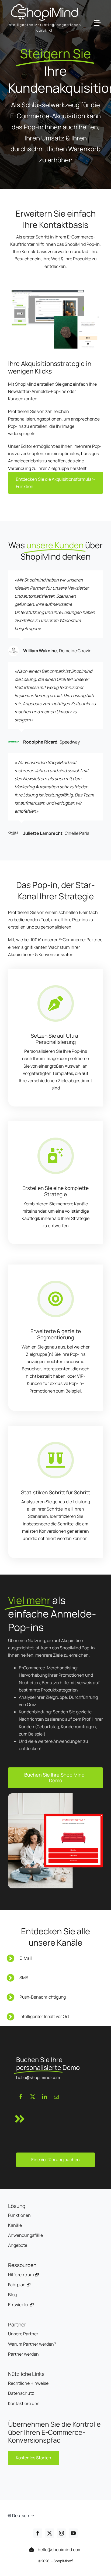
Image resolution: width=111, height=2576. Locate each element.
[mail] (56, 2097)
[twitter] (33, 2097)
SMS (24, 1978)
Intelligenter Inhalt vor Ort (44, 2016)
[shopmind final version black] (44, 6)
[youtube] (73, 2533)
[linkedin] (44, 2097)
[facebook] (21, 2097)
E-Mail (26, 1958)
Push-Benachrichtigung (43, 1997)
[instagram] (61, 2533)
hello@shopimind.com (59, 2550)
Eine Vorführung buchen (55, 2160)
